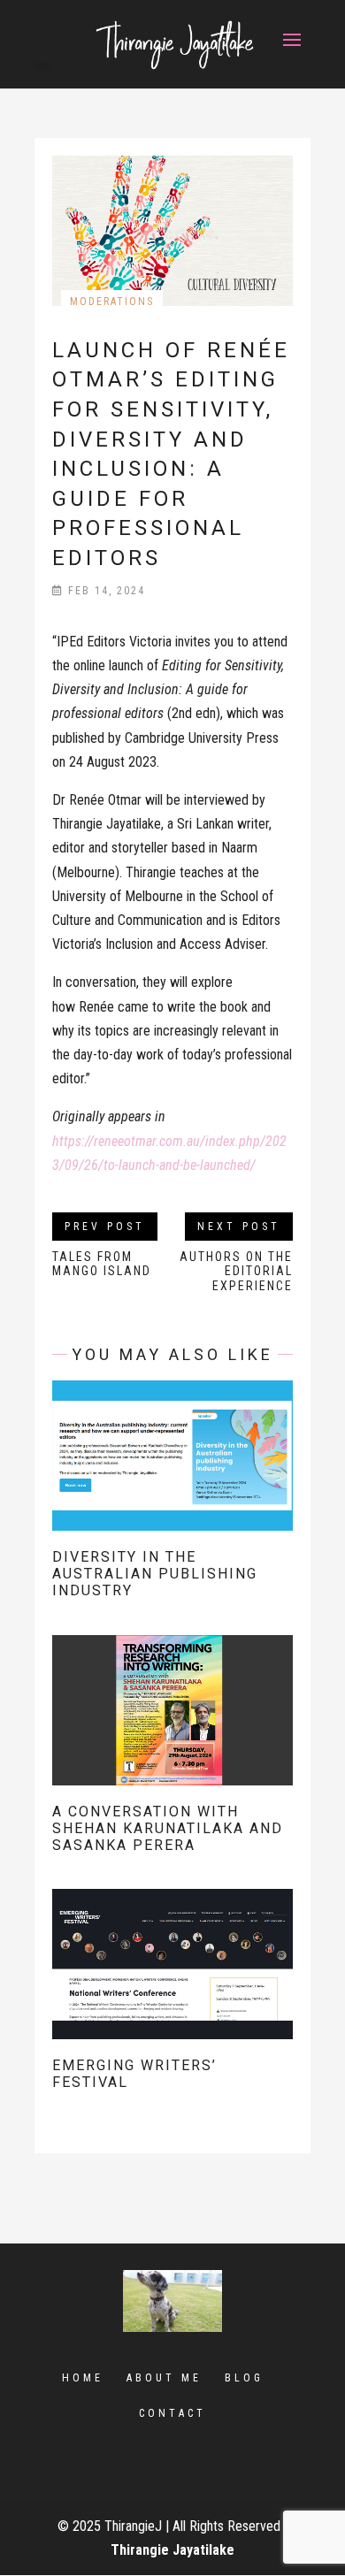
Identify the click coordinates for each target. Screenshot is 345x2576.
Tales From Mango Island (102, 1264)
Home (83, 2378)
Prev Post (105, 1227)
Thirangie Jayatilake (172, 2550)
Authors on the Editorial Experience (236, 1272)
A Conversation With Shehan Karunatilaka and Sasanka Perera (168, 1828)
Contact (172, 2413)
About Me (164, 2378)
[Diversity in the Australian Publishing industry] (172, 1519)
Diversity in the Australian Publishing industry (155, 1574)
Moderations (112, 302)
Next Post (239, 1227)
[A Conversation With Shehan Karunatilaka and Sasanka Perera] (172, 1773)
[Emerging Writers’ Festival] (172, 2027)
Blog (244, 2378)
